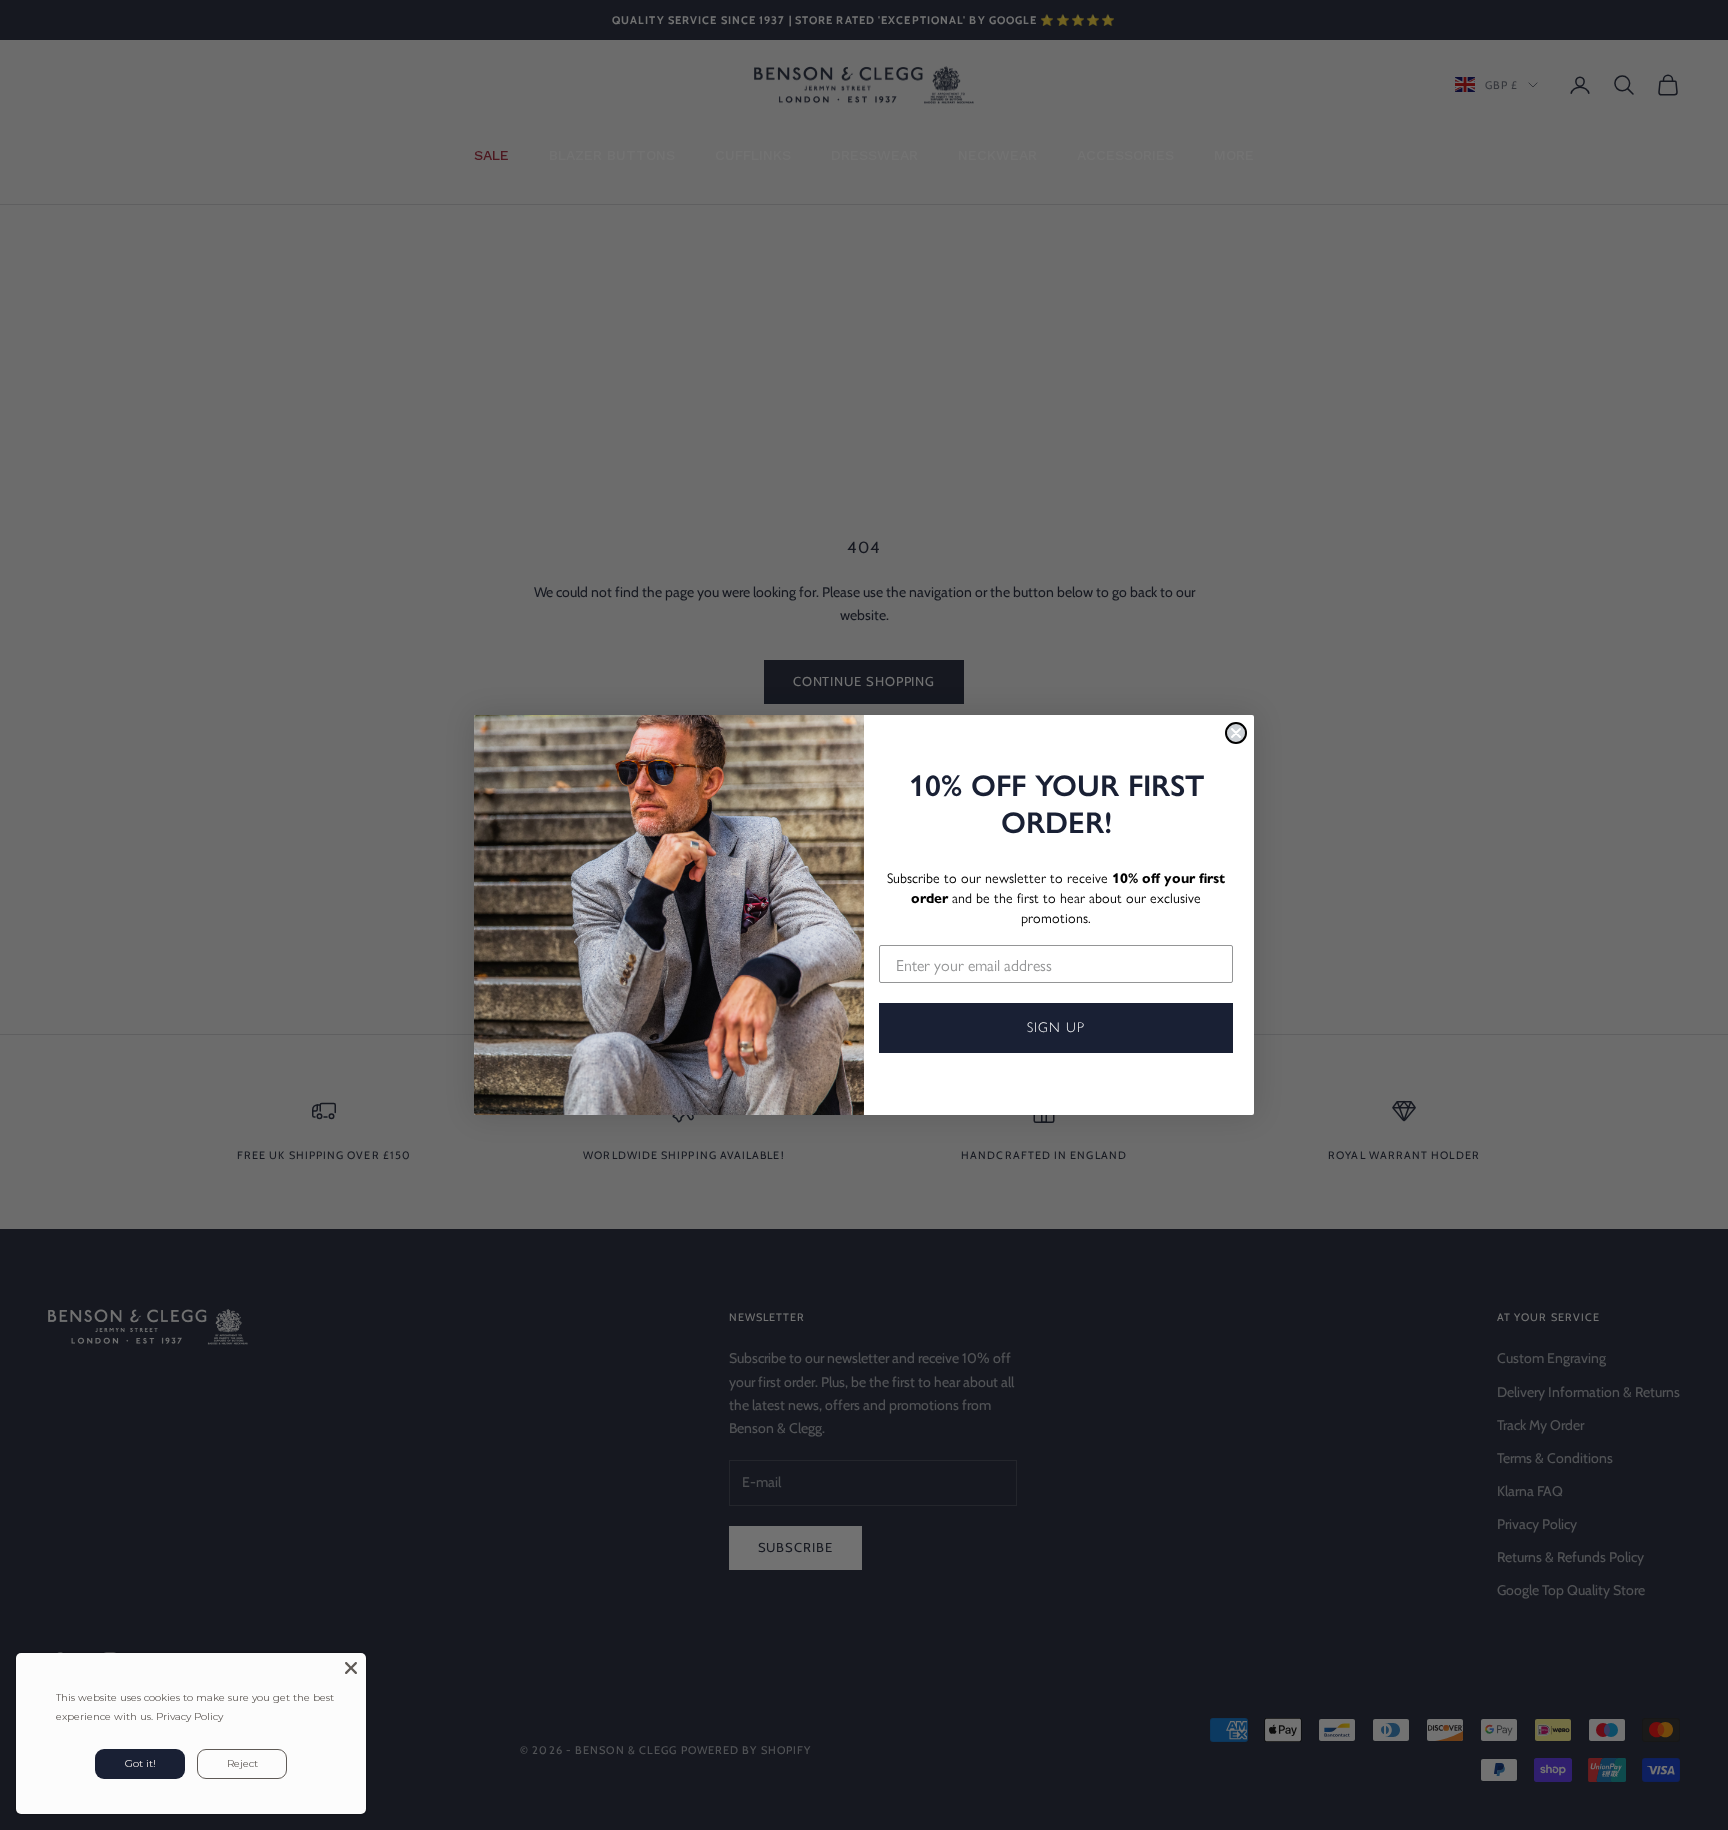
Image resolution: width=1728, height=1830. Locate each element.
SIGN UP (1056, 1027)
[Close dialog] (1236, 733)
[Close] (351, 1668)
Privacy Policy (189, 1716)
